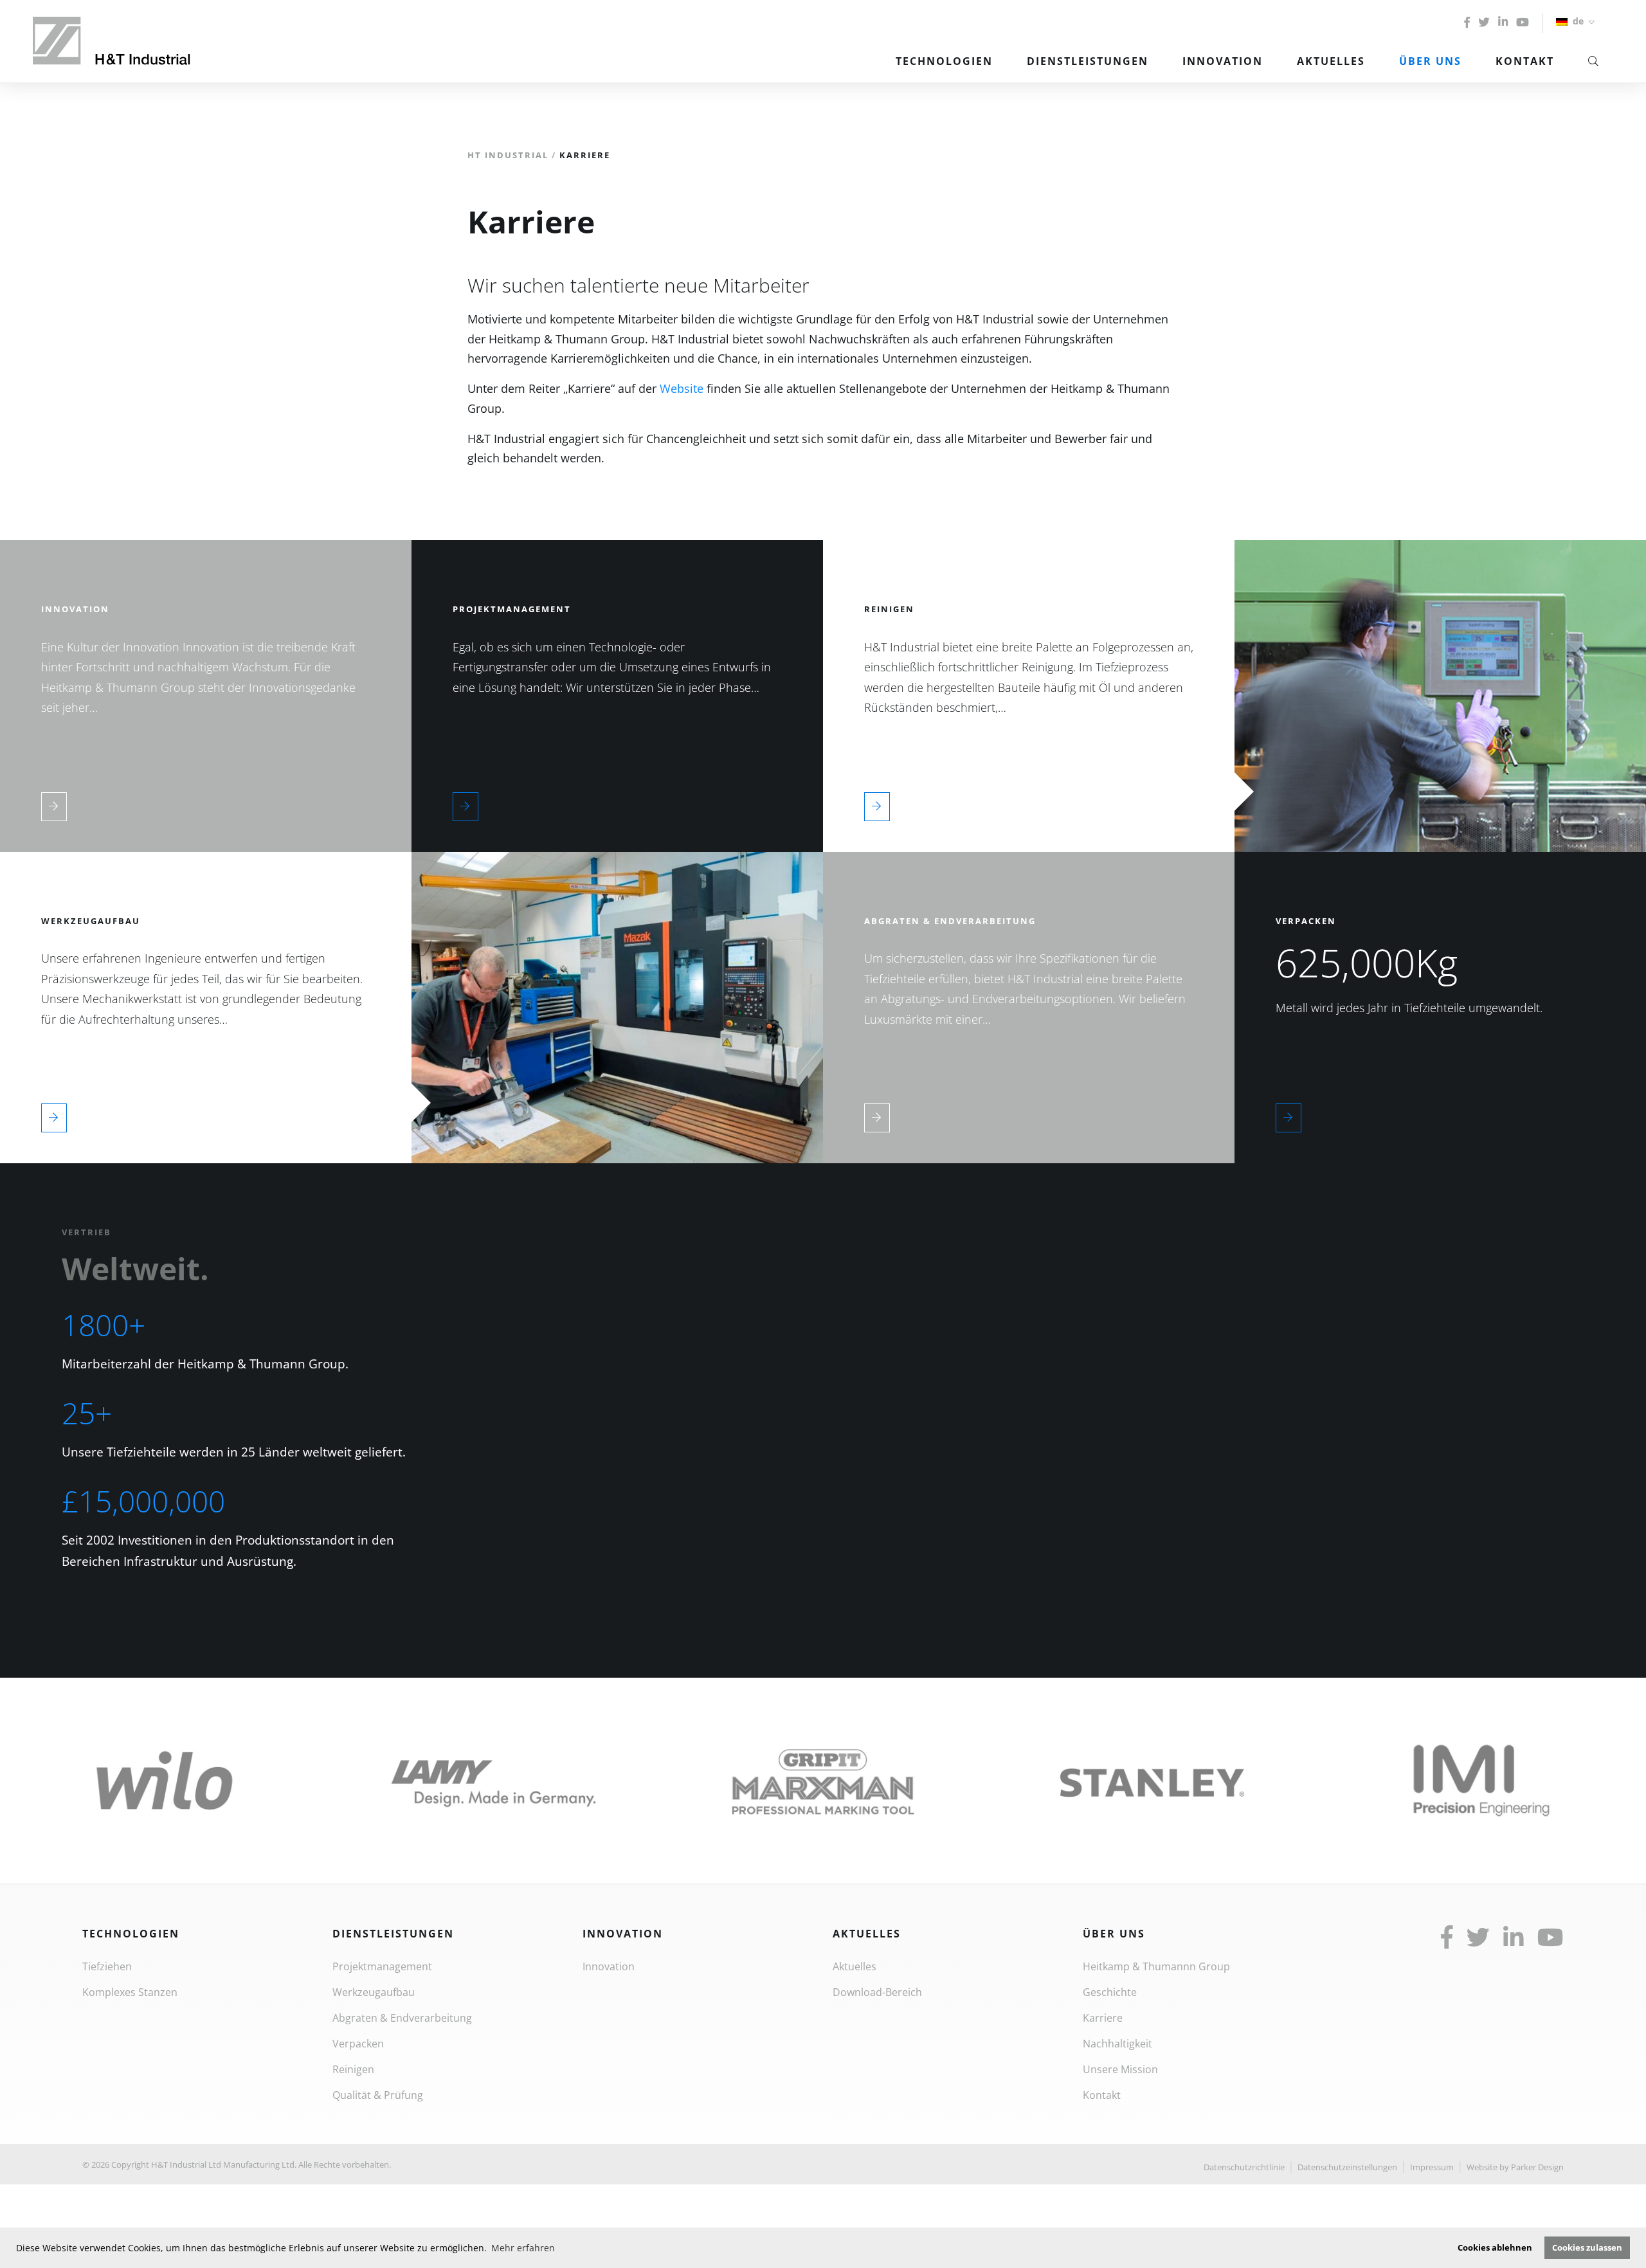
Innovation (1223, 61)
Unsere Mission (1120, 2069)
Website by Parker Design (1515, 2167)
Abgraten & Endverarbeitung (402, 2018)
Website (682, 388)
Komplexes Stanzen (130, 1992)
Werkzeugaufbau (374, 1992)
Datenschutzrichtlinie (1244, 2167)
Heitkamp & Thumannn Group (1156, 1966)
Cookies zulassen (1587, 2248)
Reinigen (353, 2069)
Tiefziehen (107, 1966)
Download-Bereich (877, 1992)
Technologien (944, 61)
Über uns (1430, 61)
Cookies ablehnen (1495, 2248)
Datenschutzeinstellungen (1347, 2167)
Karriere (1103, 2018)
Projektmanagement (382, 1966)
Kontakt (1525, 61)
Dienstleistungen (1088, 61)
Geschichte (1110, 1992)
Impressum (1432, 2167)
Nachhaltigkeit (1117, 2044)
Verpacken (358, 2044)
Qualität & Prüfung (378, 2095)
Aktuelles (1331, 61)
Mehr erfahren (523, 2248)
